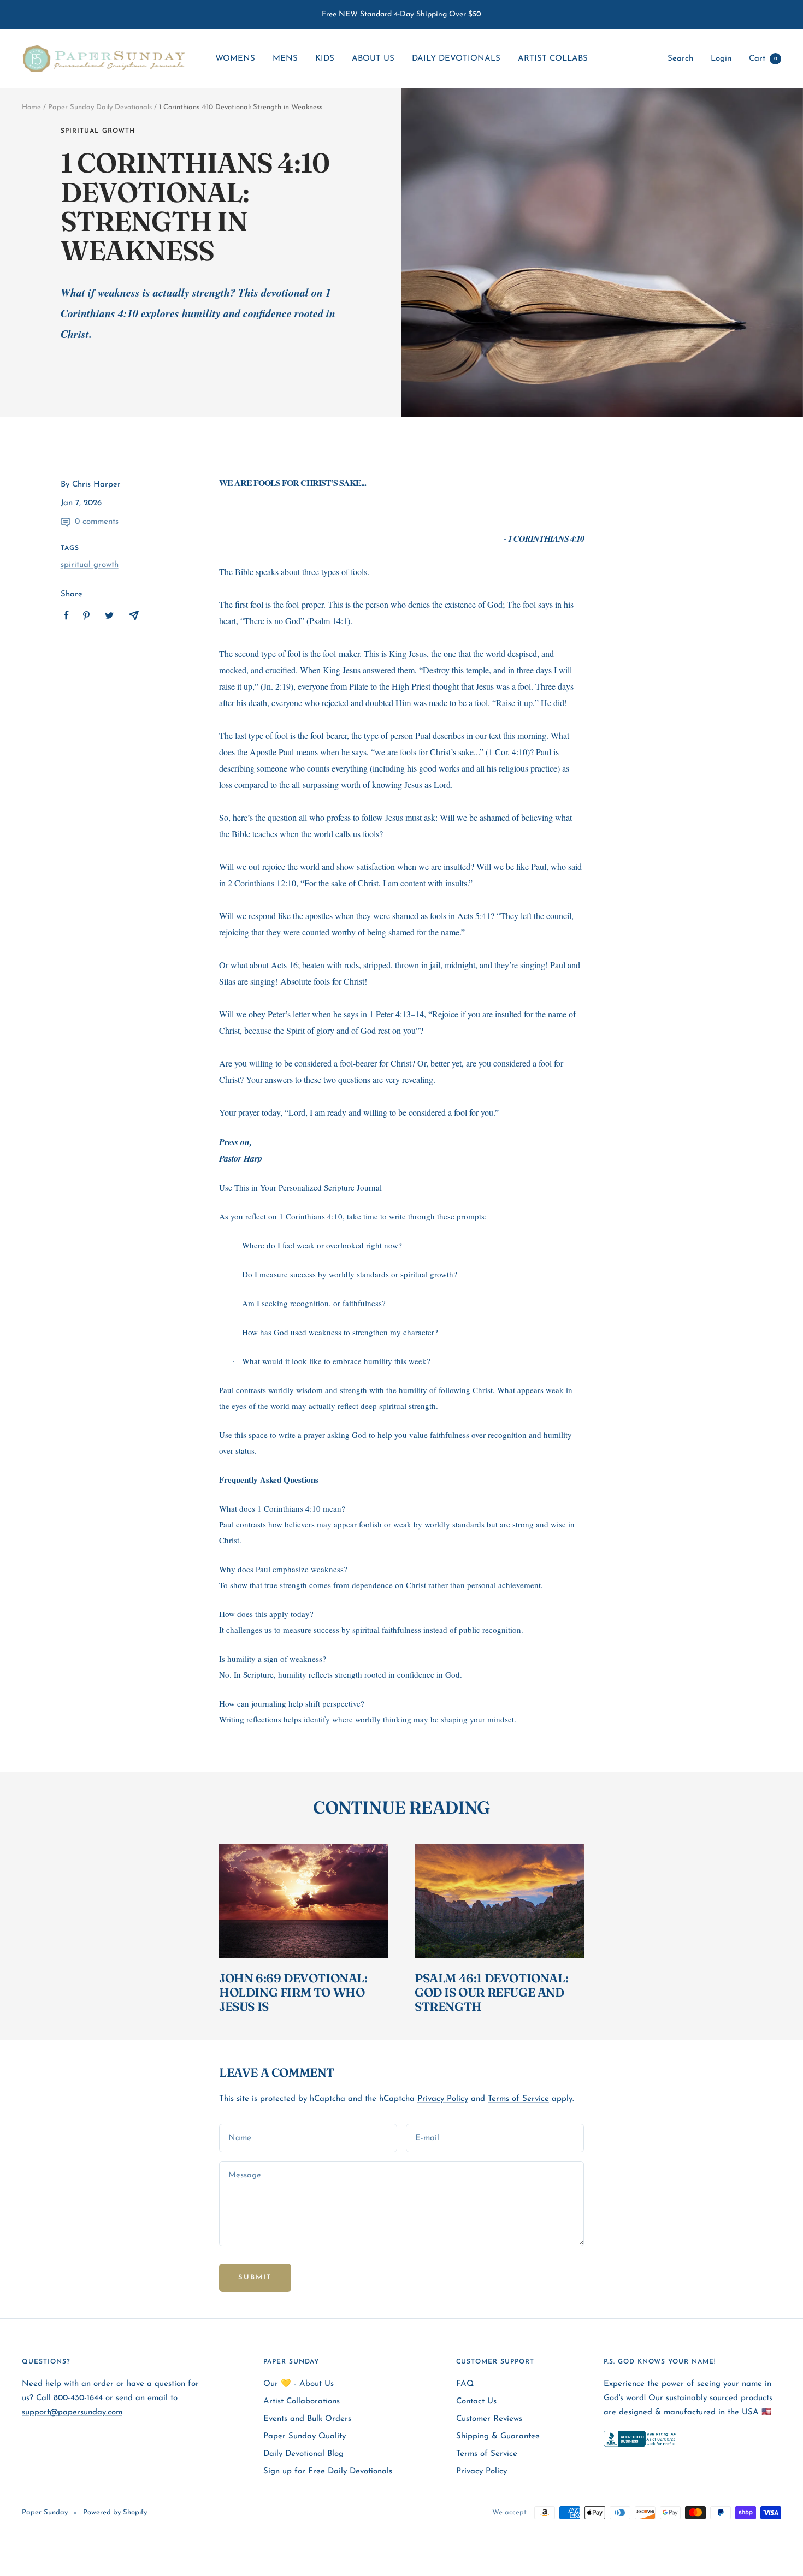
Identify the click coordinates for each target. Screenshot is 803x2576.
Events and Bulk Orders (307, 2419)
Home (31, 107)
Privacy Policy (443, 2099)
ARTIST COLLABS (553, 59)
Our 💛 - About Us (299, 2384)
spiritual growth (98, 131)
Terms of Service (518, 2099)
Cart (763, 59)
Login (721, 59)
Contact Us (476, 2402)
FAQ (465, 2384)
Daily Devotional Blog (303, 2454)
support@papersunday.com (72, 2412)
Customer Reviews (489, 2419)
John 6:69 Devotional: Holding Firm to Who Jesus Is (293, 1992)
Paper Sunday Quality (305, 2436)
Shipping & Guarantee (498, 2436)
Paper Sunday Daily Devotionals (100, 107)
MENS (285, 59)
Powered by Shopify (115, 2512)
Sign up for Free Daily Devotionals (328, 2471)
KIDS (325, 59)
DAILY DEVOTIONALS (456, 59)
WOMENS (235, 59)
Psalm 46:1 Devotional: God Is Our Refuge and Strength (491, 1992)
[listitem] (66, 615)
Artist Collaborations (302, 2402)
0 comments (97, 522)
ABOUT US (373, 59)
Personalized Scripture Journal (330, 1187)
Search (680, 59)
